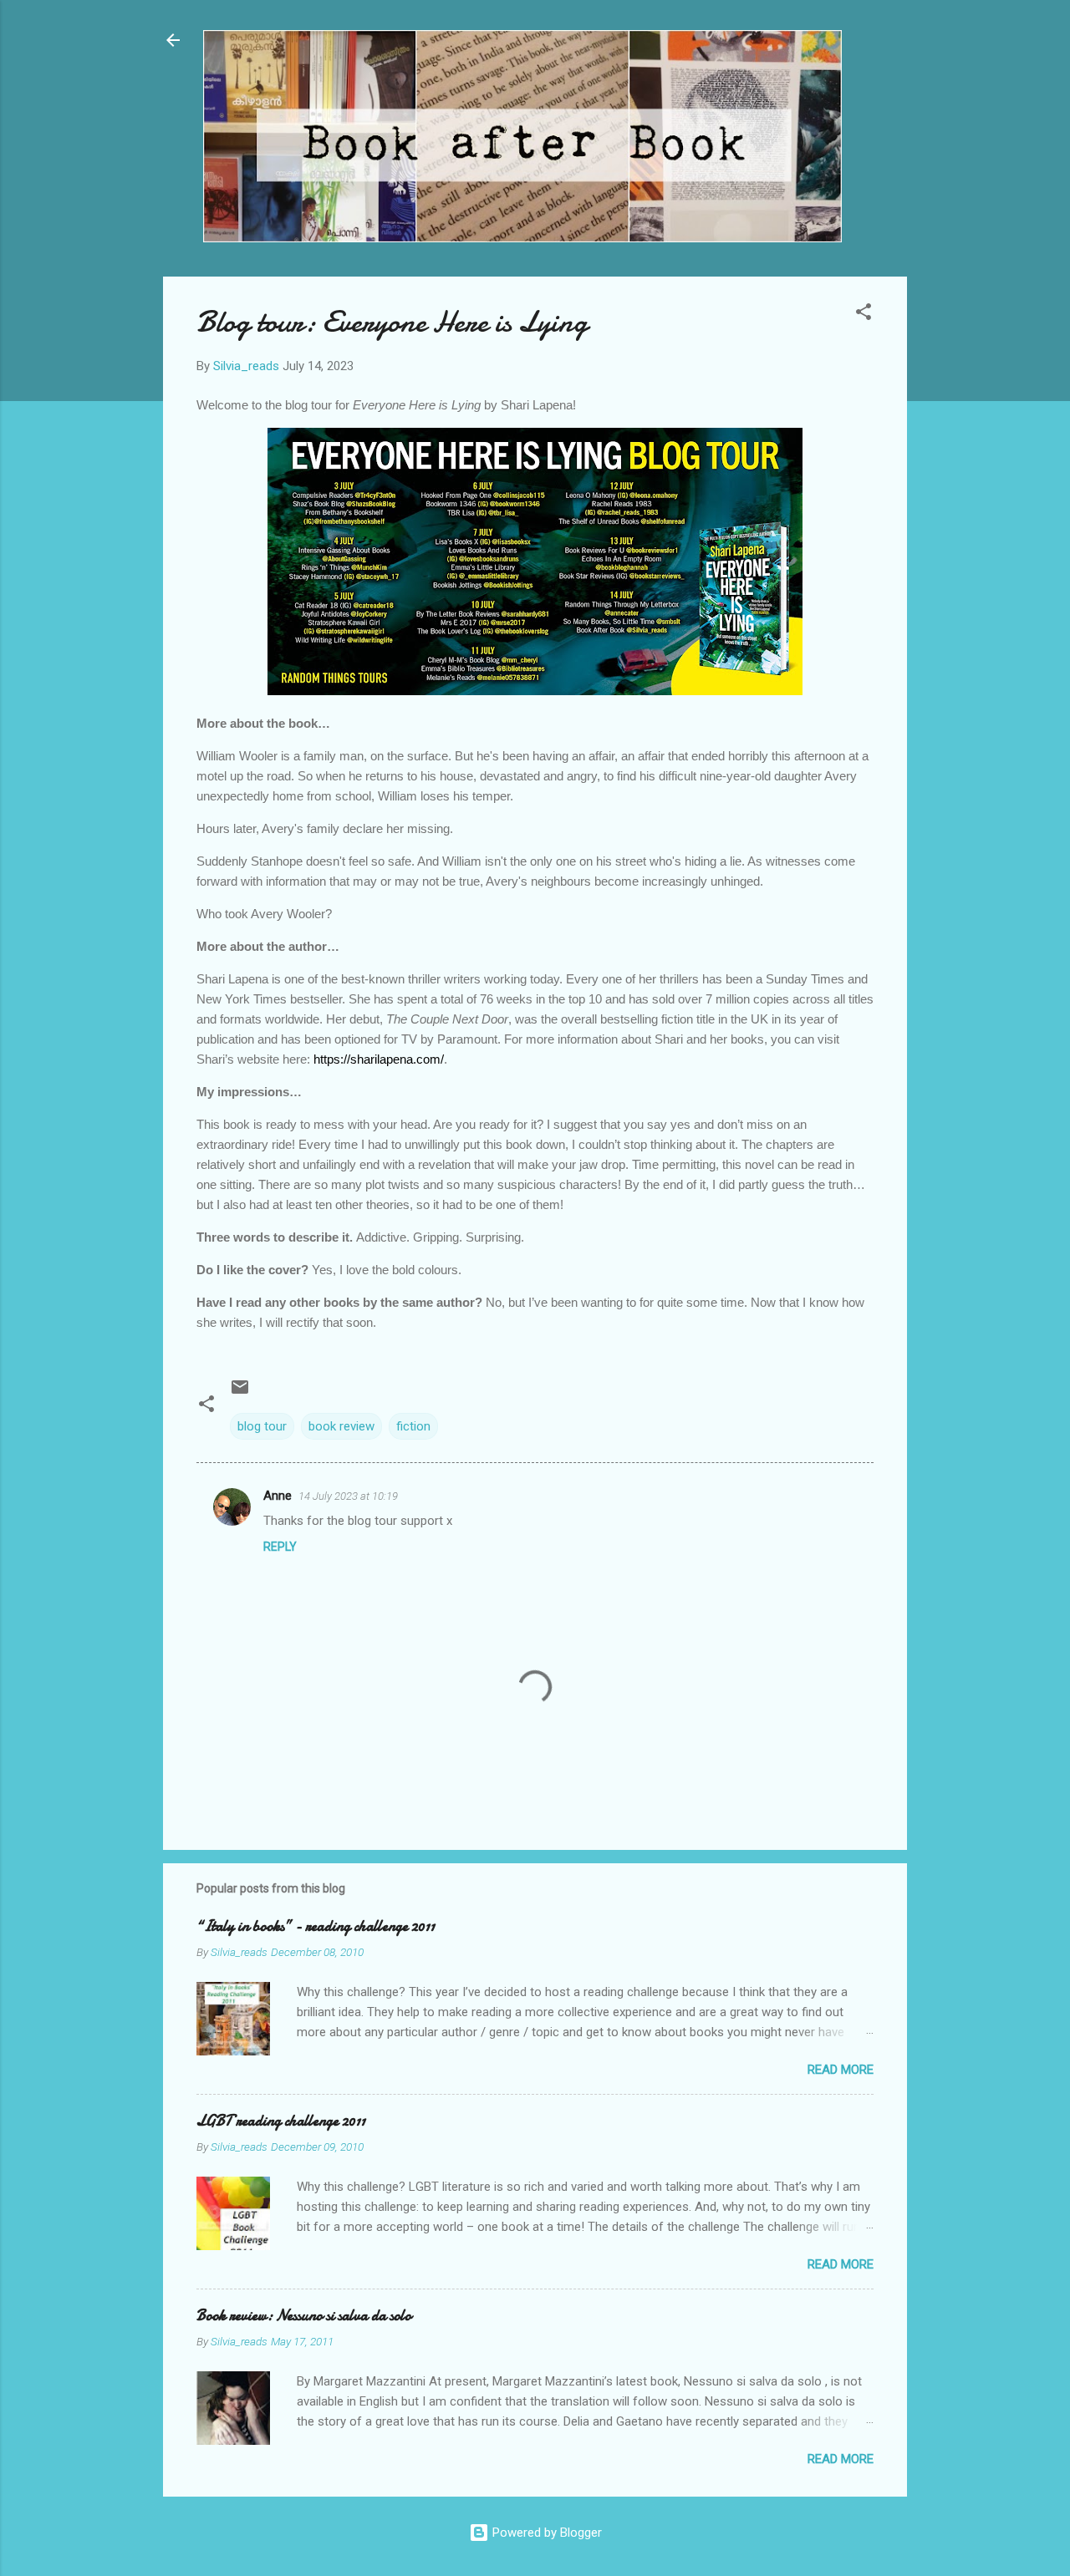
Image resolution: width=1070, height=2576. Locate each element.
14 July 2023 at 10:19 (348, 1496)
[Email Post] (240, 1393)
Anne (278, 1496)
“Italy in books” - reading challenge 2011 (316, 1926)
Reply (280, 1547)
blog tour (262, 1426)
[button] (864, 315)
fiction (413, 1426)
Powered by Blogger (545, 2533)
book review (341, 1426)
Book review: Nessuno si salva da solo (304, 2316)
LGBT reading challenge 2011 (281, 2121)
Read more (841, 2070)
